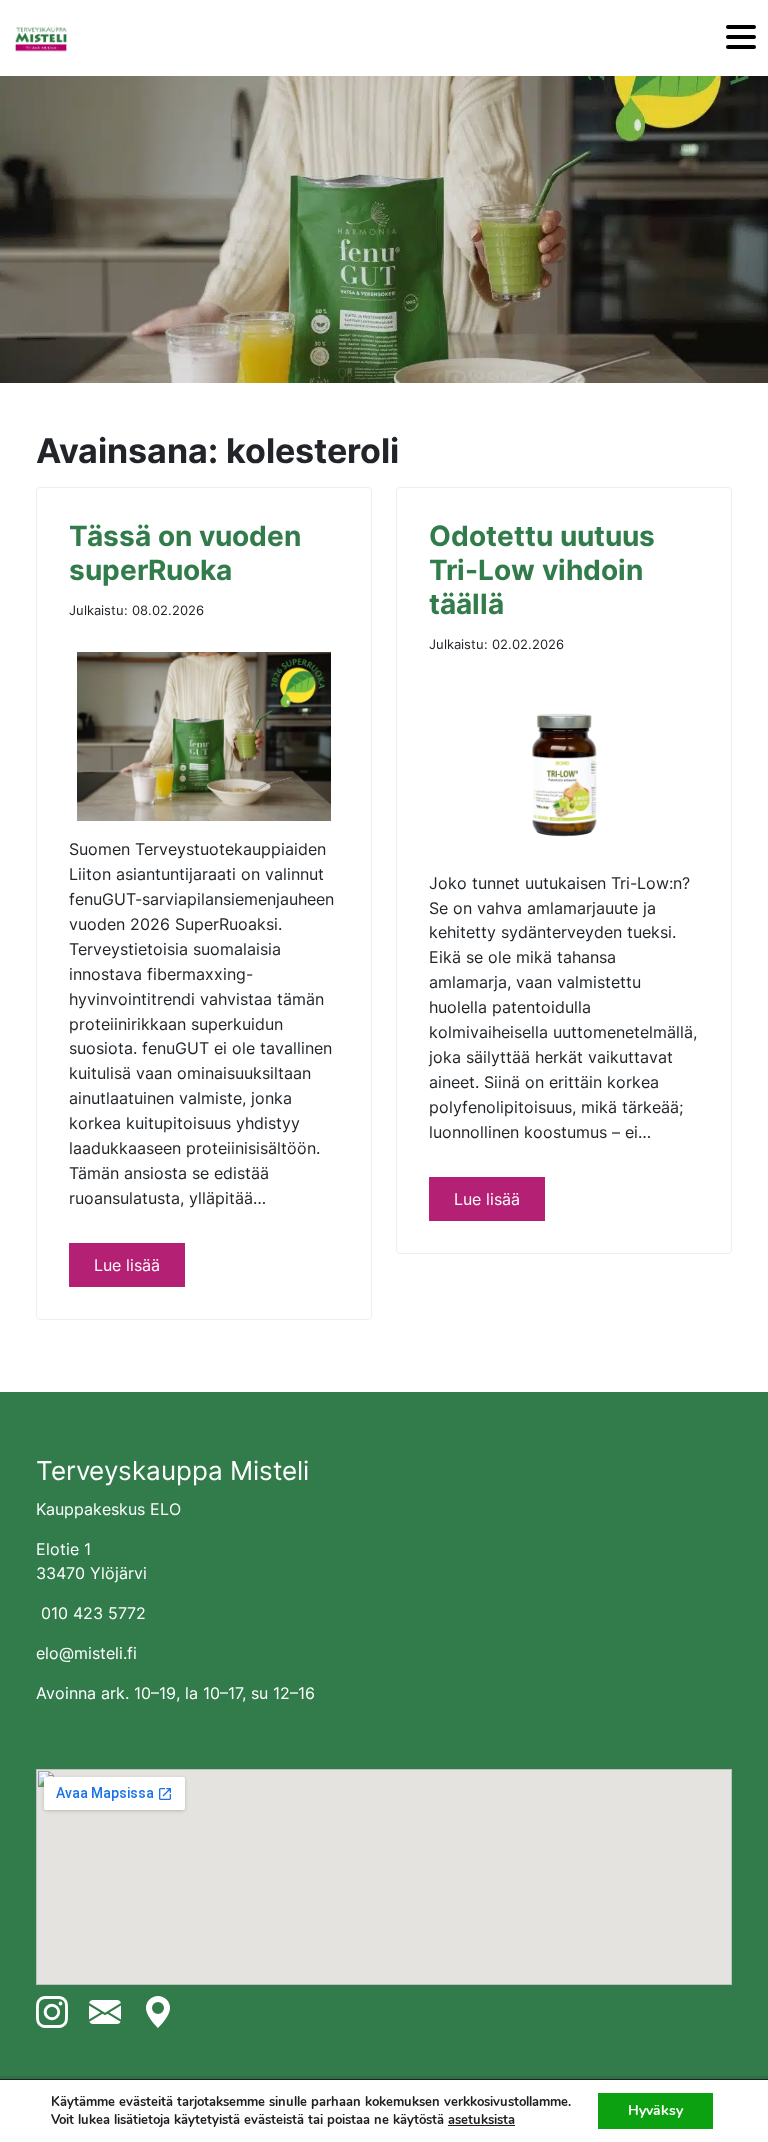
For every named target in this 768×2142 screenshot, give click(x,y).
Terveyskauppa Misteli (172, 1470)
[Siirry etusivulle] (41, 38)
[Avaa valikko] (741, 38)
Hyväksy (655, 2110)
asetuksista (481, 2120)
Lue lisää (127, 1265)
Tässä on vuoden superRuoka (185, 553)
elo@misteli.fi (86, 1653)
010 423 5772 (93, 1613)
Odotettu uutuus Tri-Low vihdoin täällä (542, 569)
